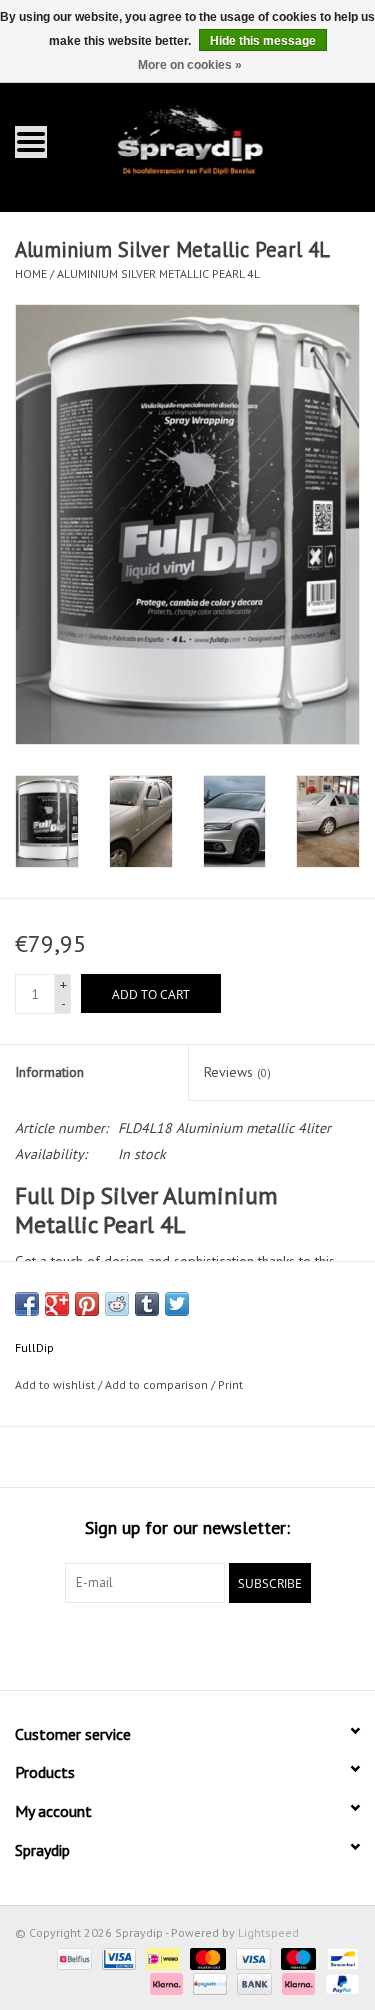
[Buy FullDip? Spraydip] (218, 140)
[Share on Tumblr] (147, 1304)
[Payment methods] (72, 1957)
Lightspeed (268, 1932)
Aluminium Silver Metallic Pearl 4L (158, 273)
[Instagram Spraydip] (206, 1644)
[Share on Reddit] (117, 1304)
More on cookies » (190, 65)
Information (49, 1072)
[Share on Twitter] (177, 1304)
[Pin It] (87, 1304)
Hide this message (263, 41)
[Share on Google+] (57, 1304)
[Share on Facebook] (27, 1304)
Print (230, 1384)
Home (31, 273)
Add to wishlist (55, 1384)
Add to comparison (158, 1384)
